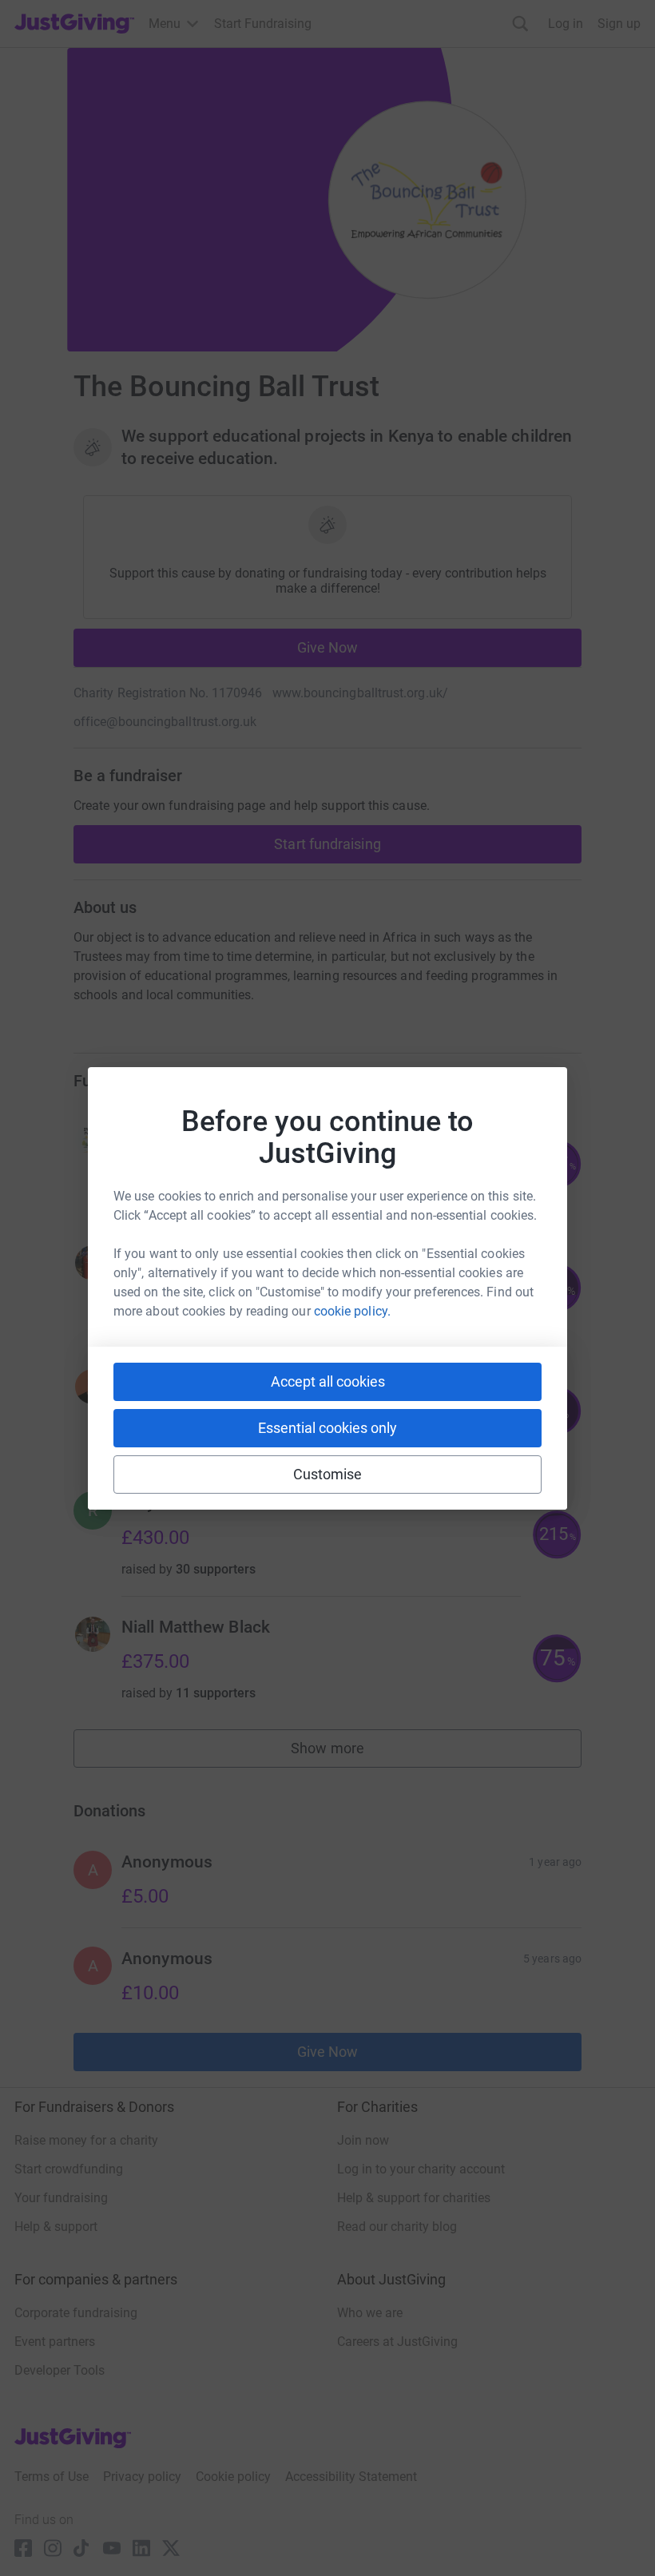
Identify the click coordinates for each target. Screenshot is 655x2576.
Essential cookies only (327, 1428)
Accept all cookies (328, 1381)
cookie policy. (352, 1311)
